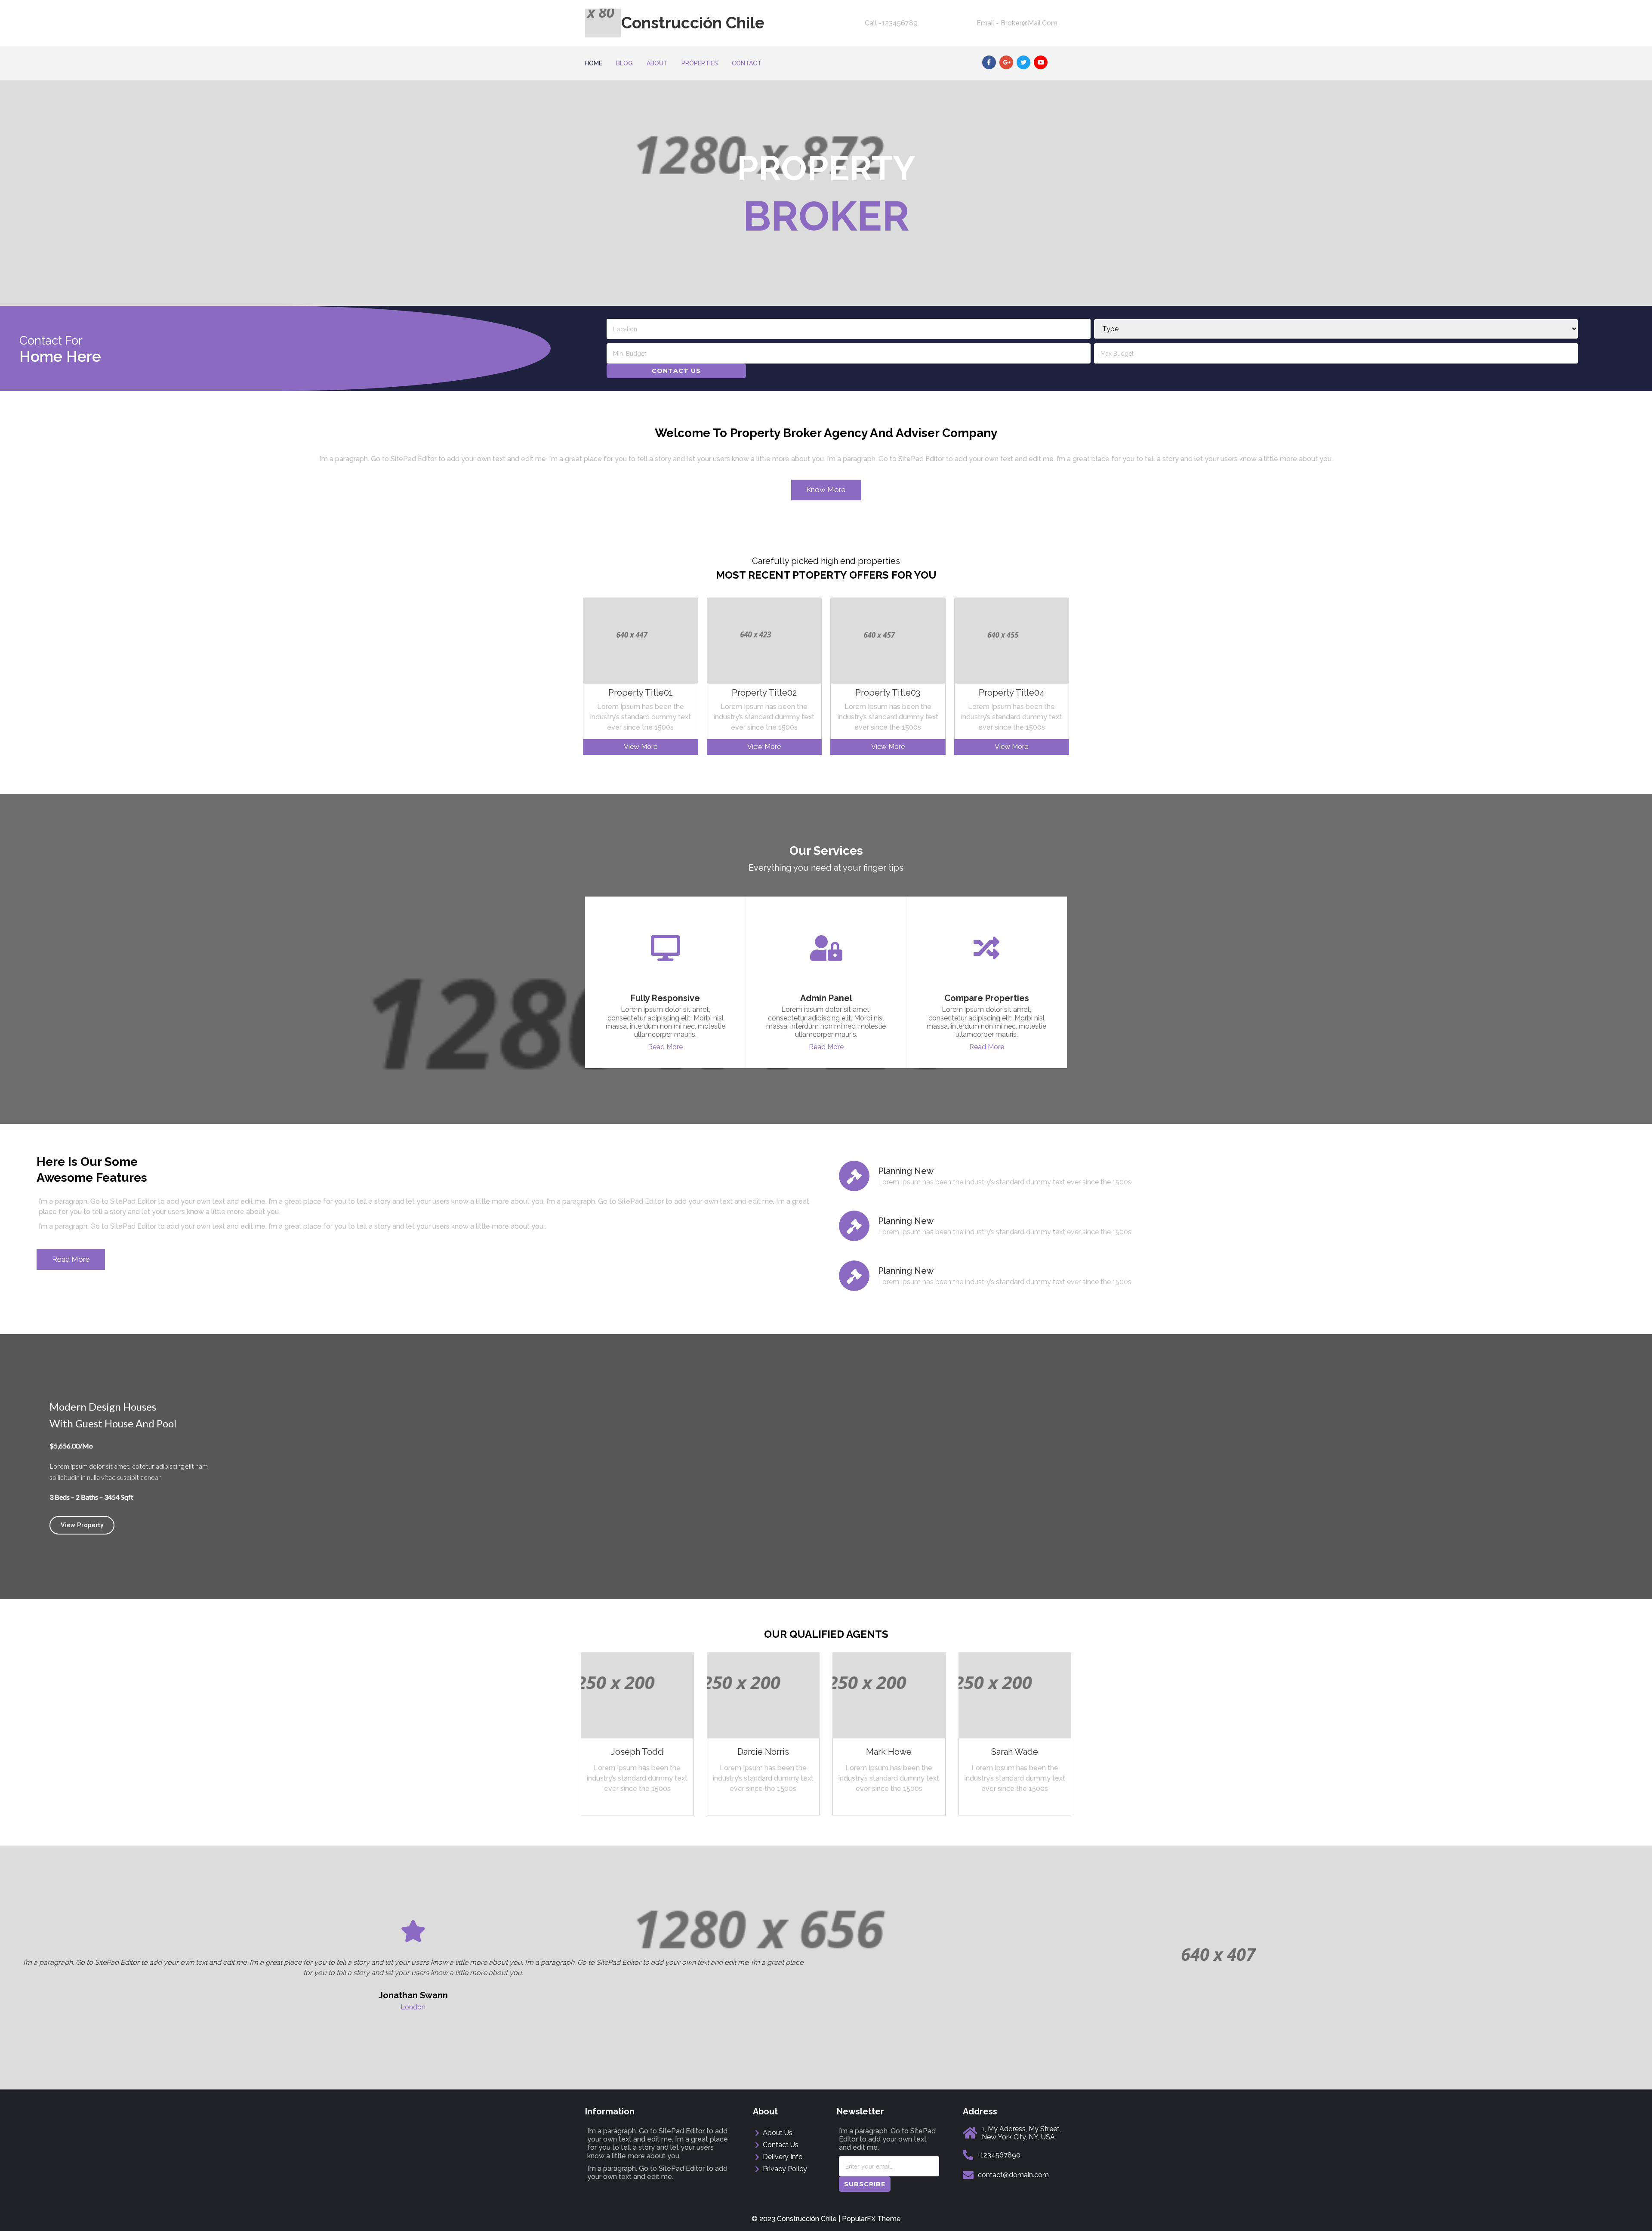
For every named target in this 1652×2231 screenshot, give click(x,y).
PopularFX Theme (871, 2219)
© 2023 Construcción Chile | (797, 2219)
